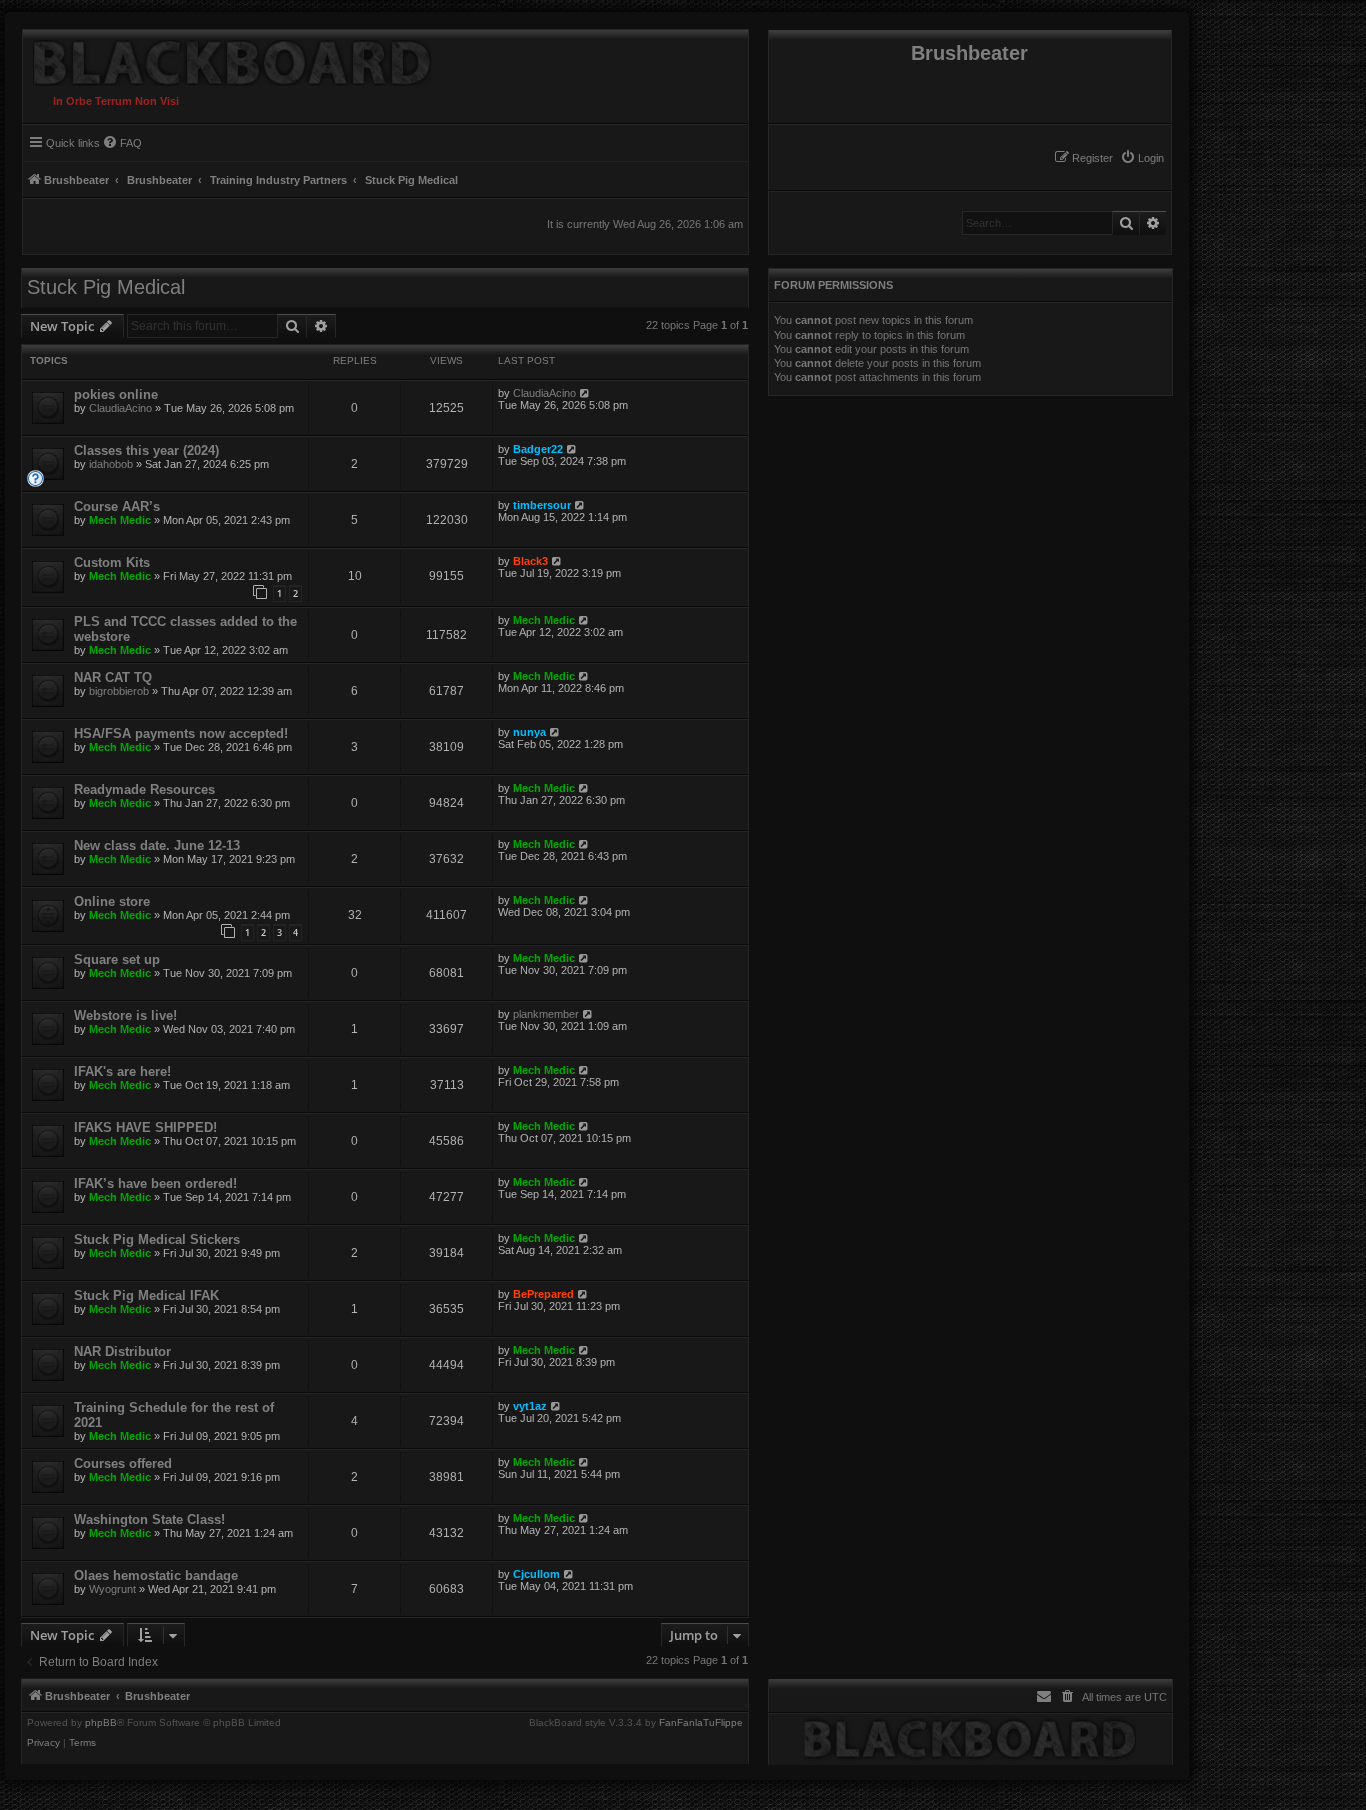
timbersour (542, 505)
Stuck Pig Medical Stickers (157, 1239)
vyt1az (530, 1406)
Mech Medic (120, 520)
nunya (529, 732)
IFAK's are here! (122, 1071)
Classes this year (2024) (146, 450)
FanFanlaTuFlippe (701, 1723)
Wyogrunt (112, 1589)
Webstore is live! (125, 1015)
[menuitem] (1142, 158)
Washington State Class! (149, 1519)
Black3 (530, 561)
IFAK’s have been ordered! (155, 1183)
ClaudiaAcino (120, 408)
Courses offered (123, 1463)
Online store (112, 901)
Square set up (117, 959)
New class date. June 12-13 (157, 845)
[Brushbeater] (227, 58)
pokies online (116, 394)
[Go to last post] (585, 393)
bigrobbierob (119, 691)
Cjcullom (536, 1574)
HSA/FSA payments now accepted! (181, 733)
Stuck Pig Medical (106, 287)
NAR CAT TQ (113, 677)
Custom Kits (112, 562)
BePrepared (543, 1294)
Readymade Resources (144, 789)
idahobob (111, 464)
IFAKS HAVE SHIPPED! (145, 1127)
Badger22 (538, 449)
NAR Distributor (122, 1351)
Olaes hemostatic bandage (156, 1575)
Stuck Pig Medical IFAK (146, 1295)
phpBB (101, 1723)
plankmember (546, 1014)
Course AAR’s (117, 506)
